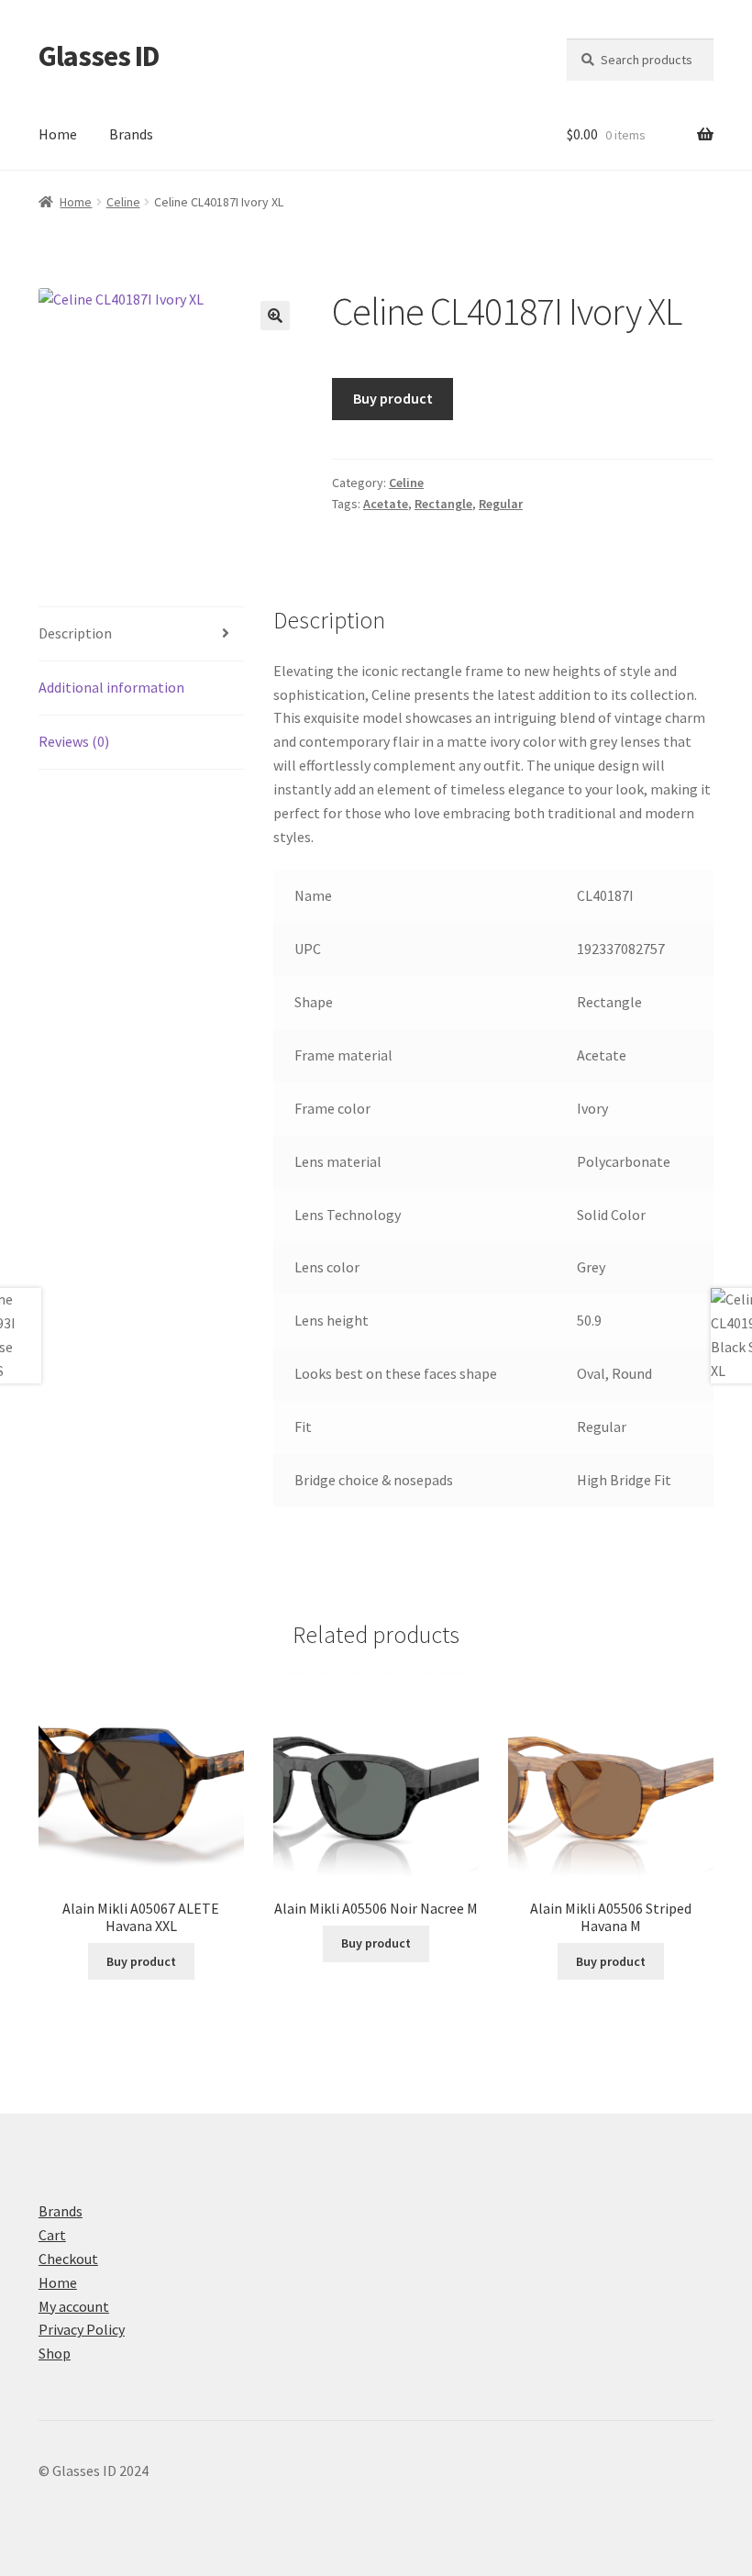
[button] (275, 316)
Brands (131, 134)
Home (58, 134)
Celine (123, 202)
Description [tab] (75, 633)
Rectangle (443, 504)
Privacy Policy (82, 2329)
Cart (52, 2235)
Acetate (386, 504)
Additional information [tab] (111, 687)
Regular (501, 504)
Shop (55, 2353)
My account (74, 2306)
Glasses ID (99, 56)
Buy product (393, 398)
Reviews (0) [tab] (74, 741)
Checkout (68, 2259)
